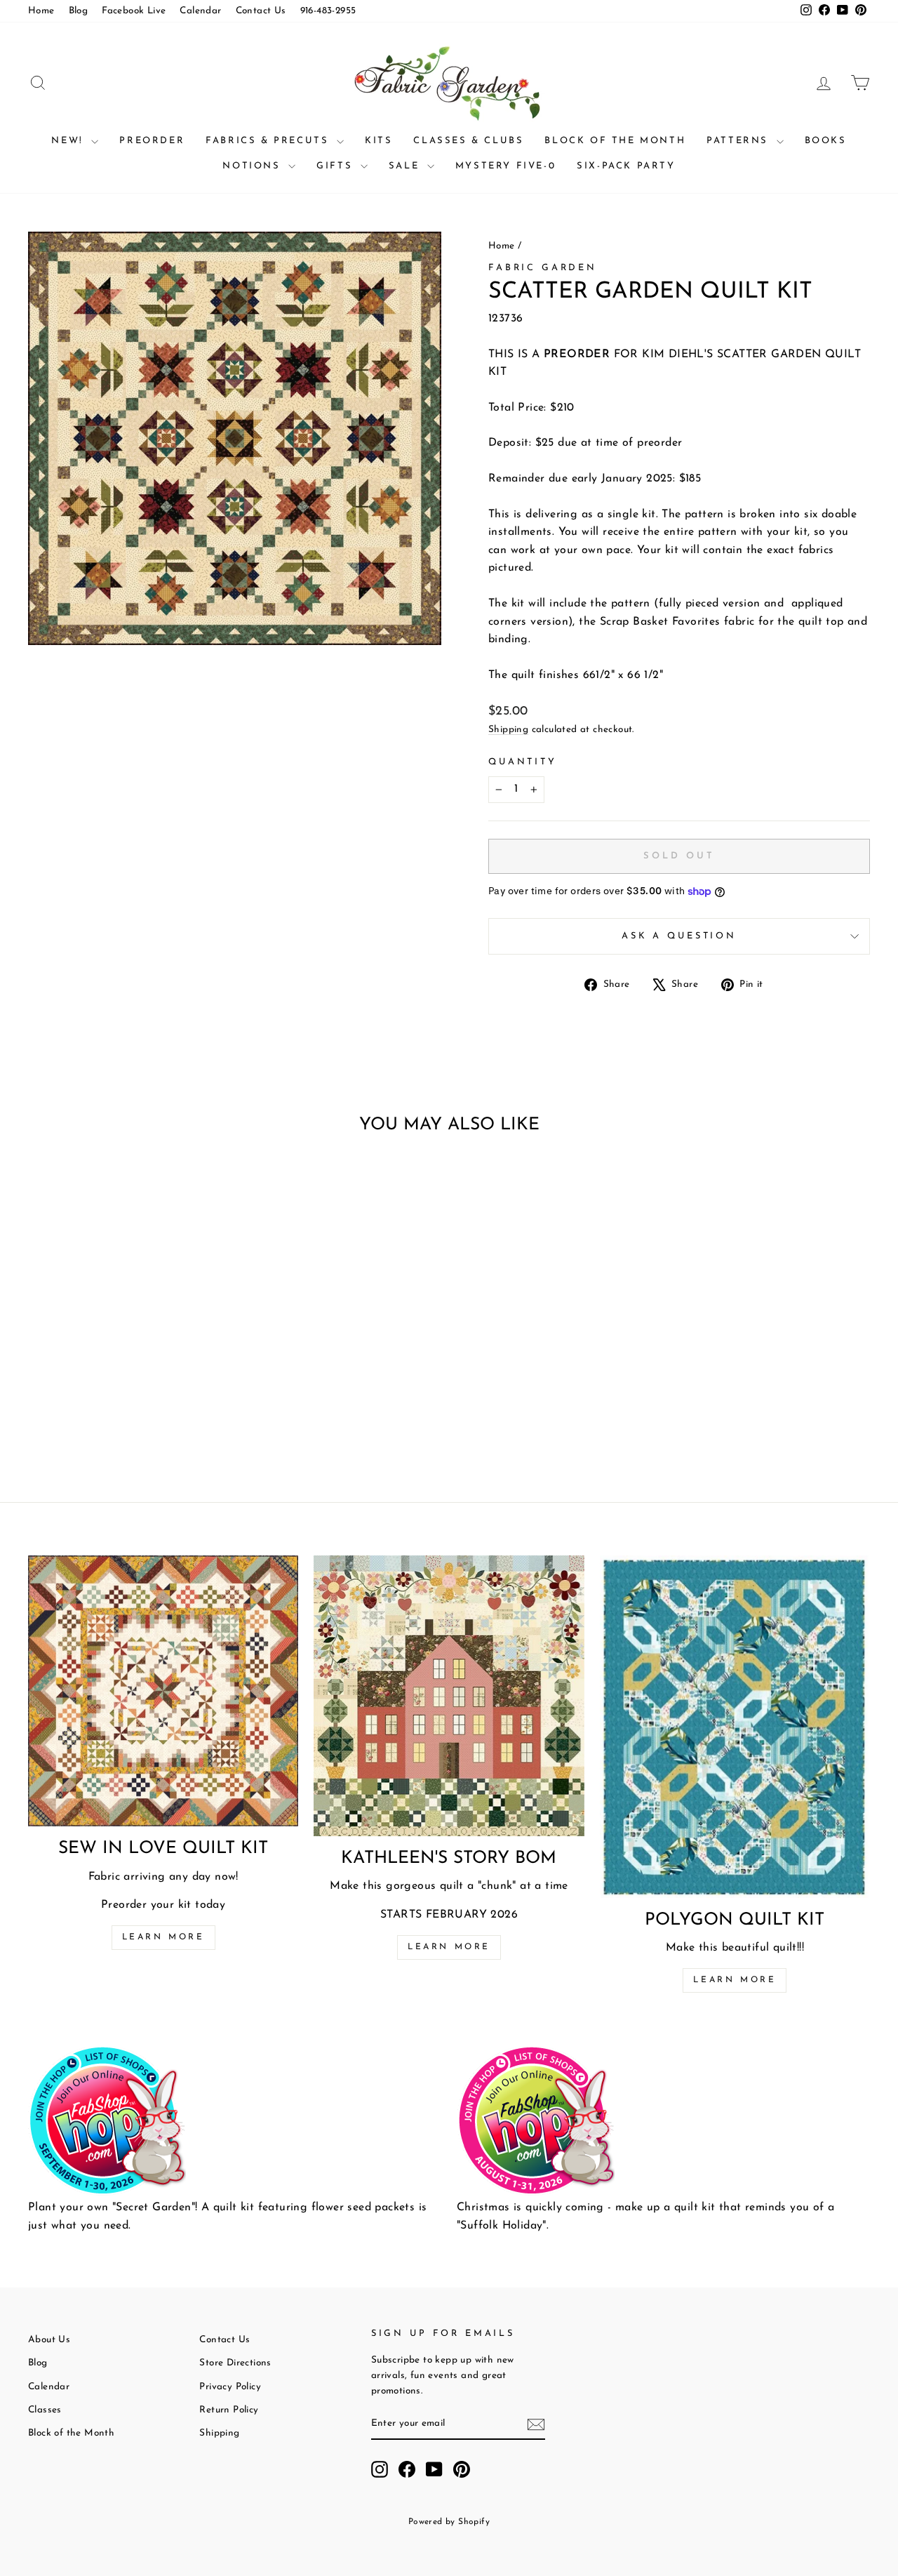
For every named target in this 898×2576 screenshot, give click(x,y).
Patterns (739, 141)
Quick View (127, 1351)
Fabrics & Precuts (269, 141)
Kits (378, 141)
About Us (49, 2340)
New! (69, 141)
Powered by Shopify (449, 2522)
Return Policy (229, 2410)
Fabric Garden (543, 268)
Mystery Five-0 (505, 166)
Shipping (508, 730)
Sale (406, 166)
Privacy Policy (230, 2387)
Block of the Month (615, 141)
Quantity (523, 762)
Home (41, 11)
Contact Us (261, 11)
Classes (45, 2410)
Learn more (163, 1937)
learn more (449, 1947)
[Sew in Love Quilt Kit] (163, 1691)
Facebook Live (134, 11)
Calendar (200, 11)
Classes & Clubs (468, 141)
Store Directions (235, 2363)
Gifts (337, 166)
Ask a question (679, 936)
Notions (254, 166)
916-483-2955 (328, 11)
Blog (79, 11)
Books (826, 141)
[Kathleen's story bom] (449, 1695)
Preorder (152, 141)
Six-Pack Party (626, 166)
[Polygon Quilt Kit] (735, 1726)
